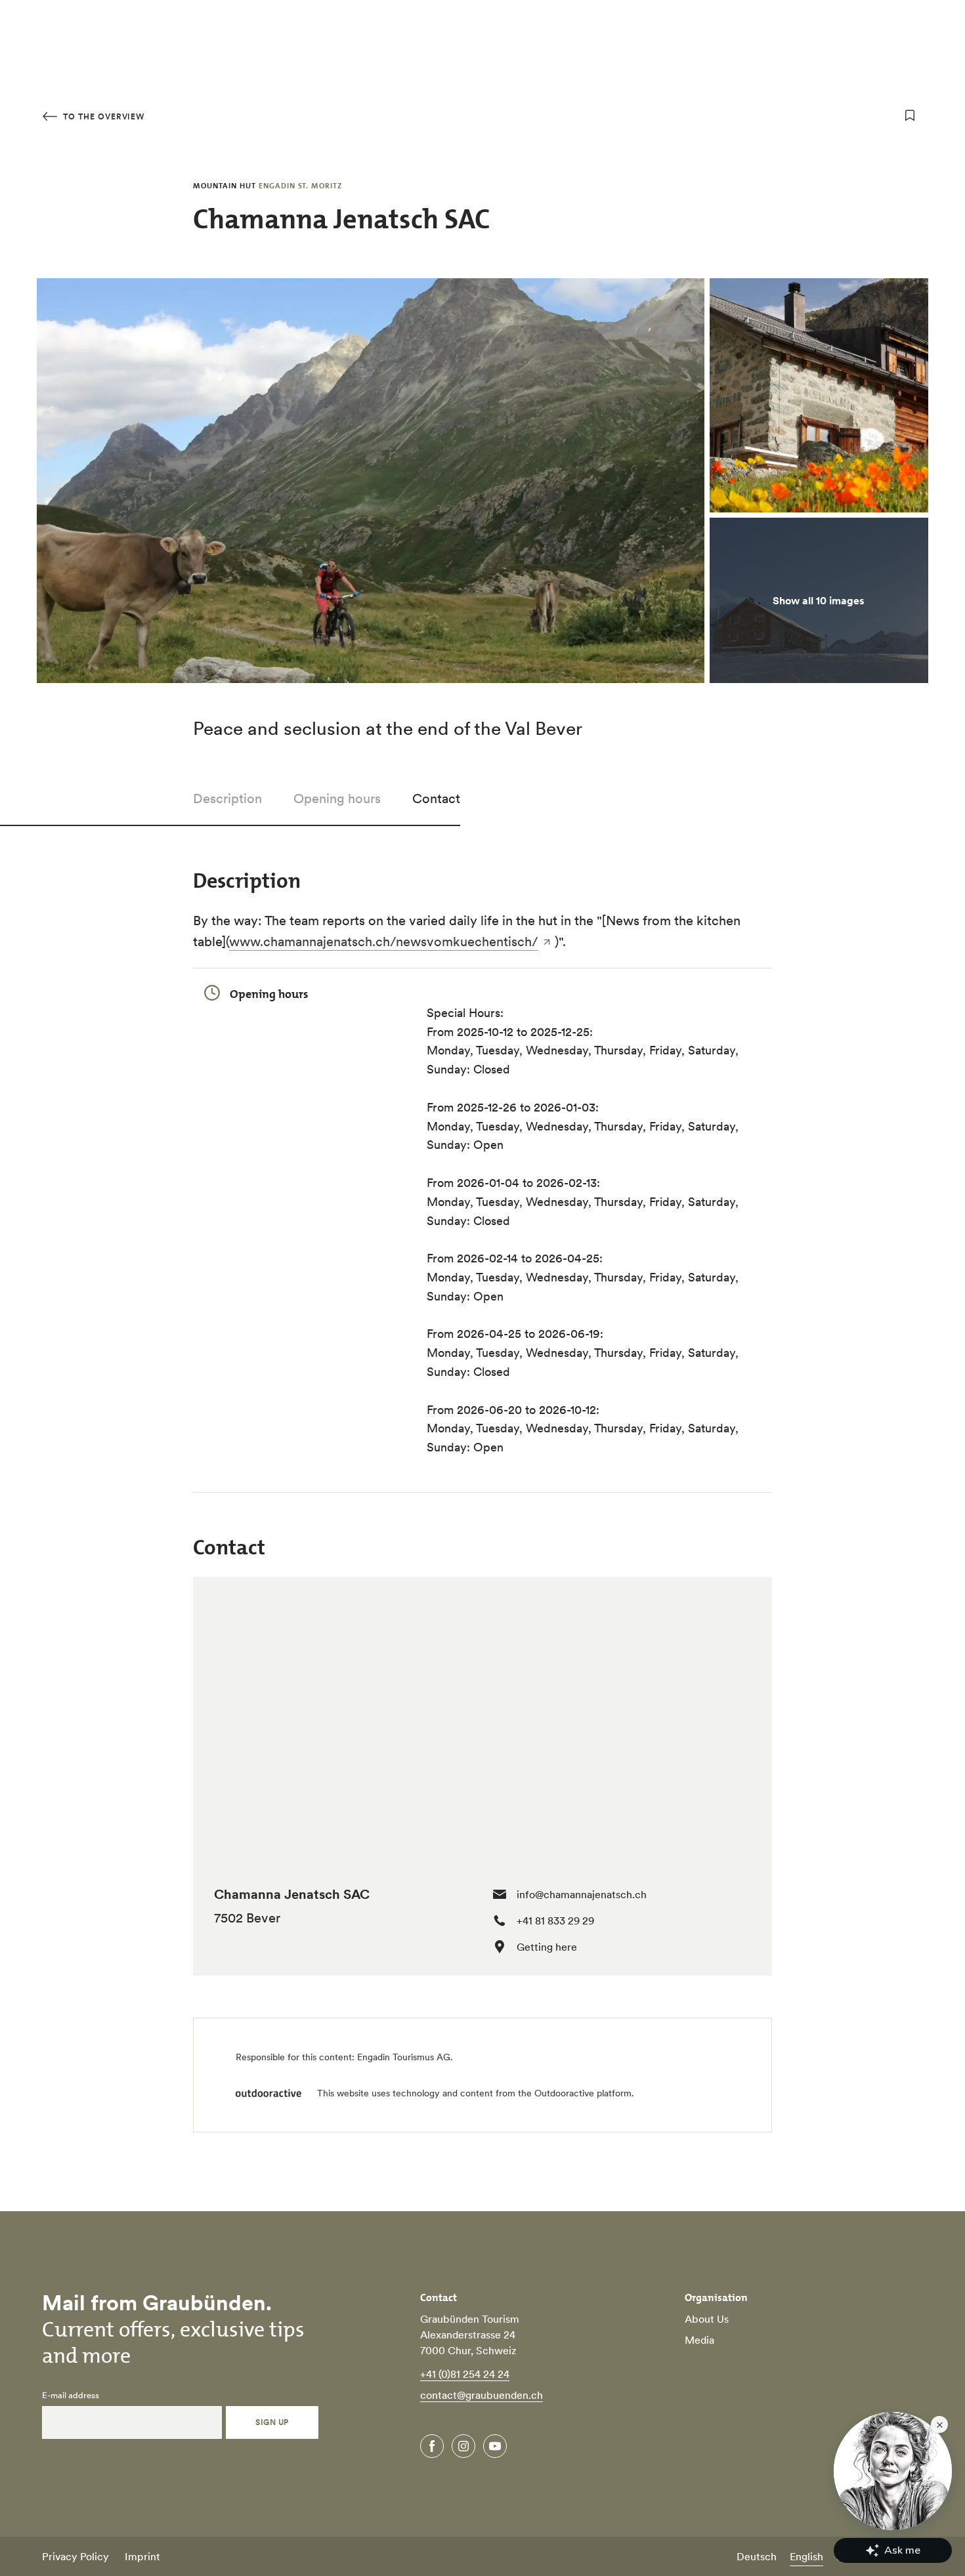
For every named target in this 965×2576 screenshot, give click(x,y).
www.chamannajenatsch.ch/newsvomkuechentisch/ (384, 942)
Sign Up (272, 2422)
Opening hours (337, 799)
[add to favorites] (910, 115)
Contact (436, 799)
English (806, 2556)
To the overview (102, 116)
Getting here (547, 1947)
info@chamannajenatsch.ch (582, 1894)
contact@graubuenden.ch (482, 2395)
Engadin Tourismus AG (404, 2057)
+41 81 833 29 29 (555, 1921)
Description (227, 799)
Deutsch (757, 2556)
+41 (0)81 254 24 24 (465, 2374)
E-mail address (71, 2396)
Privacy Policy (75, 2556)
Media (699, 2340)
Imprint (142, 2556)
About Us (707, 2319)
